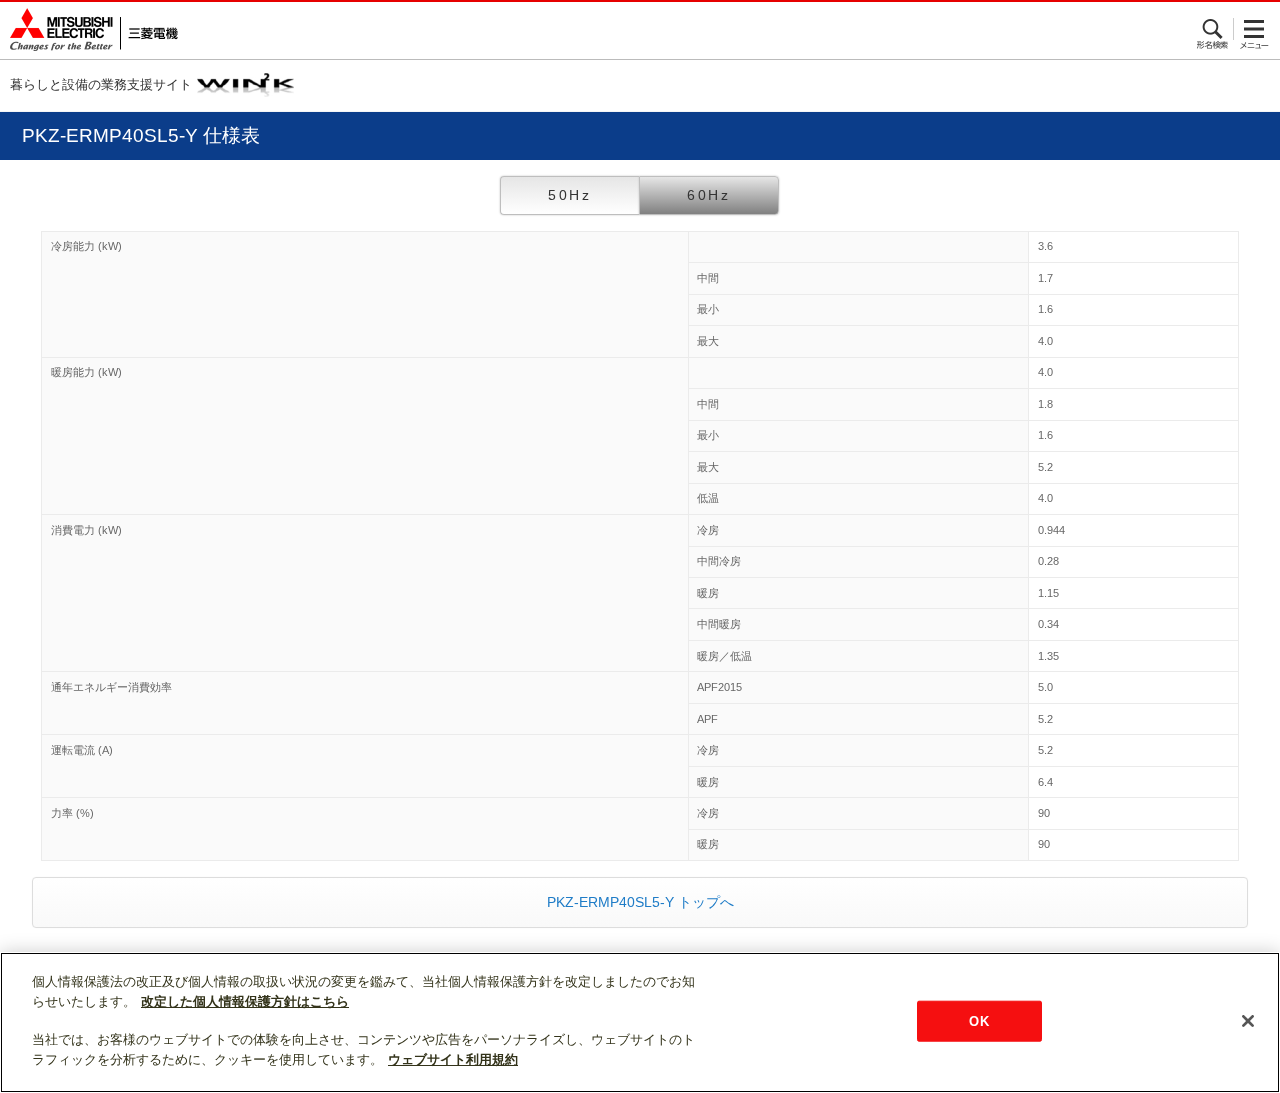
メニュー (1254, 29)
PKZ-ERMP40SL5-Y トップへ (640, 902)
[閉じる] (1248, 1021)
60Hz (709, 195)
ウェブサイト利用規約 (453, 1059)
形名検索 (1213, 29)
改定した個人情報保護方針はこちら (245, 1001)
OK (978, 1020)
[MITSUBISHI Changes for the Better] (89, 30)
